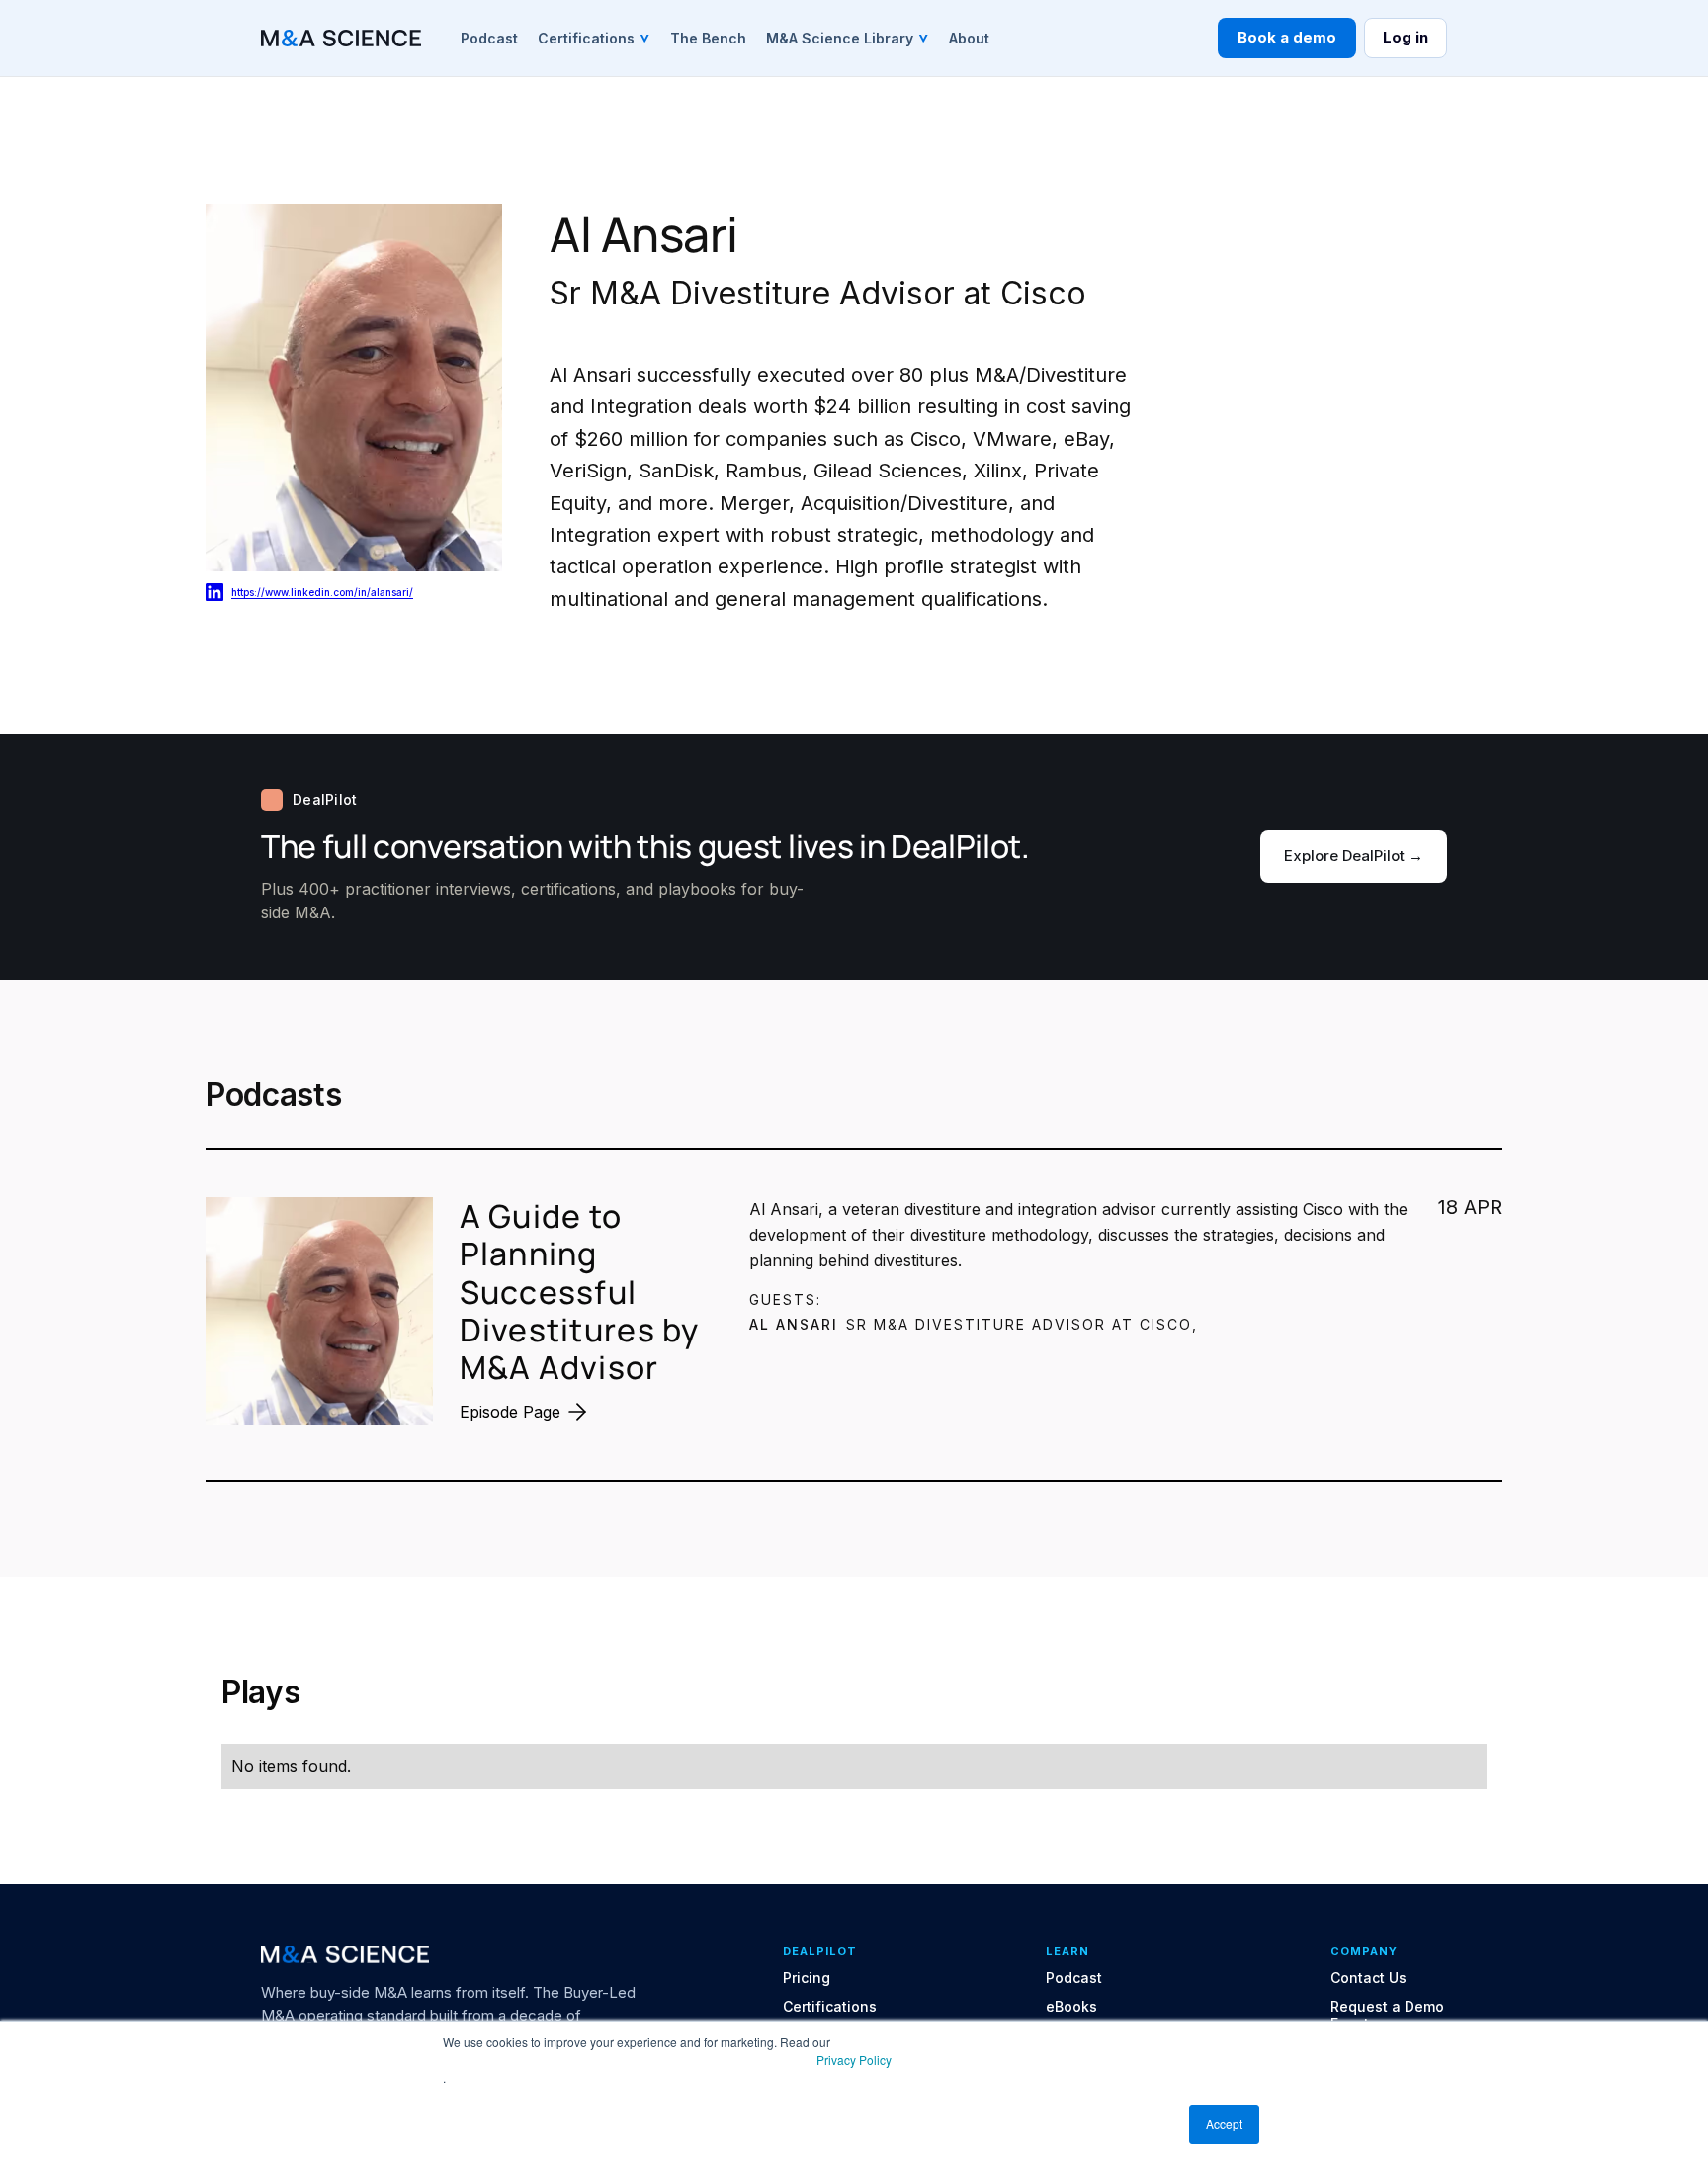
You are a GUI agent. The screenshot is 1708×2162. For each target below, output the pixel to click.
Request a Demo (1387, 2007)
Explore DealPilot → (1354, 856)
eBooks (1071, 2007)
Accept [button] (1224, 2124)
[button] (594, 38)
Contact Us (1368, 1978)
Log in (1406, 37)
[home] (341, 38)
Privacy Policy (854, 2060)
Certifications (830, 2007)
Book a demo (1287, 37)
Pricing (807, 1978)
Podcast (1074, 1978)
